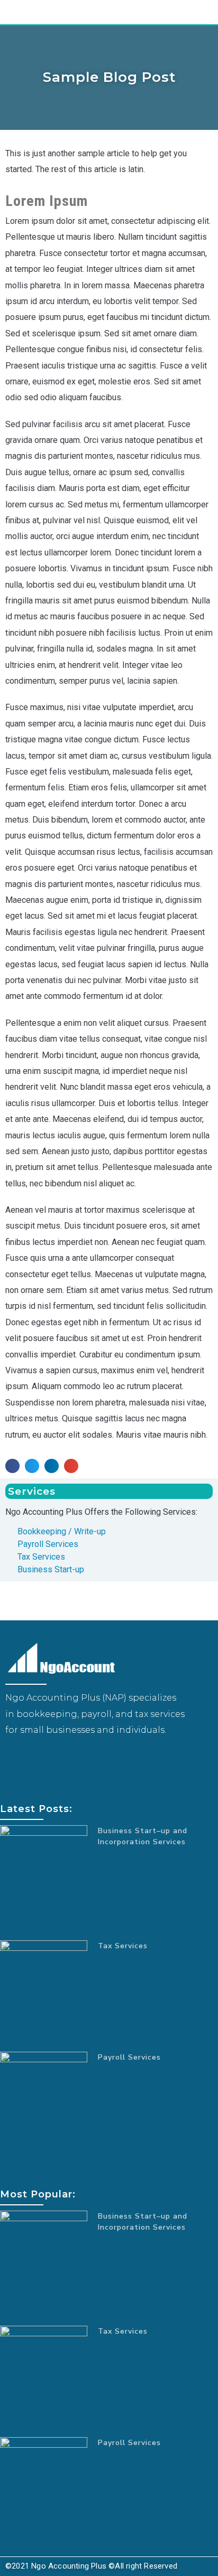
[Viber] (45, 1762)
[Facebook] (13, 1762)
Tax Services (123, 1946)
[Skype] (29, 1762)
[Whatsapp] (61, 1762)
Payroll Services (129, 2057)
